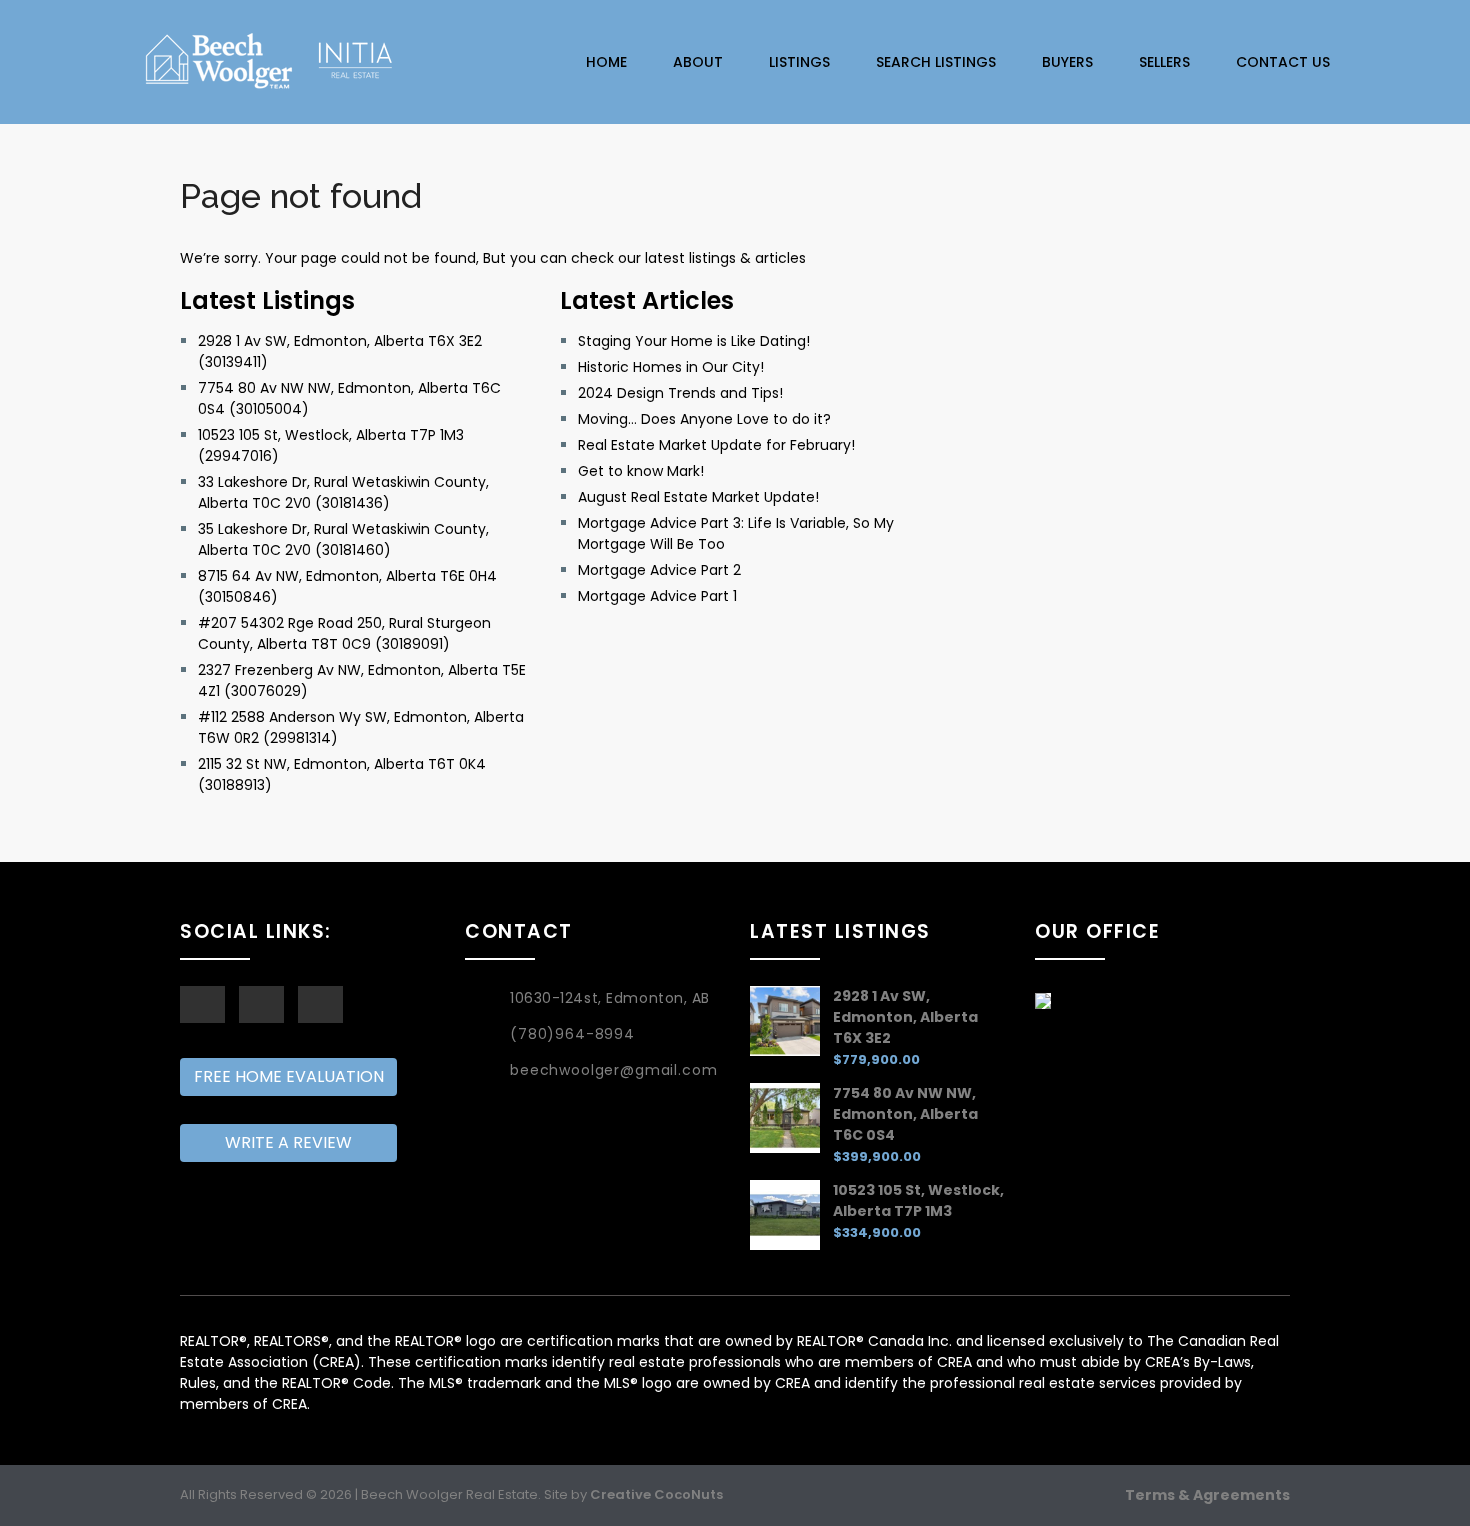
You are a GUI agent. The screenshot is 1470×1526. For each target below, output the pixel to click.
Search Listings (936, 62)
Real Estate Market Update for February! (716, 445)
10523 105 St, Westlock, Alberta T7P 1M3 (918, 1200)
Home (606, 62)
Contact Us (1283, 62)
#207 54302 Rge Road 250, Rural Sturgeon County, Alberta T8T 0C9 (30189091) (344, 633)
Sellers (1164, 62)
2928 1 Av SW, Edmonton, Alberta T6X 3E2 (905, 1017)
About (698, 62)
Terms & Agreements (1207, 1495)
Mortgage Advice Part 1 (657, 596)
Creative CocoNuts (656, 1494)
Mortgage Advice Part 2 (659, 570)
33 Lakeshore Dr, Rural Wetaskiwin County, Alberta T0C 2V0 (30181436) (343, 492)
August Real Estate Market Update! (698, 497)
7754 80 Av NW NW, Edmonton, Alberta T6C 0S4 (905, 1114)
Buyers (1067, 62)
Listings (799, 62)
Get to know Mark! (641, 471)
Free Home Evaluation (289, 1076)
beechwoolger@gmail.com (613, 1070)
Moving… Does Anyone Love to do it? (704, 419)
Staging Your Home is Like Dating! (694, 341)
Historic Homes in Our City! (671, 367)
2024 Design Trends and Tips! (680, 393)
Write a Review (288, 1142)
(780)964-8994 (572, 1034)
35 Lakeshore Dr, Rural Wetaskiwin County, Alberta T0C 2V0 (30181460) (343, 539)
